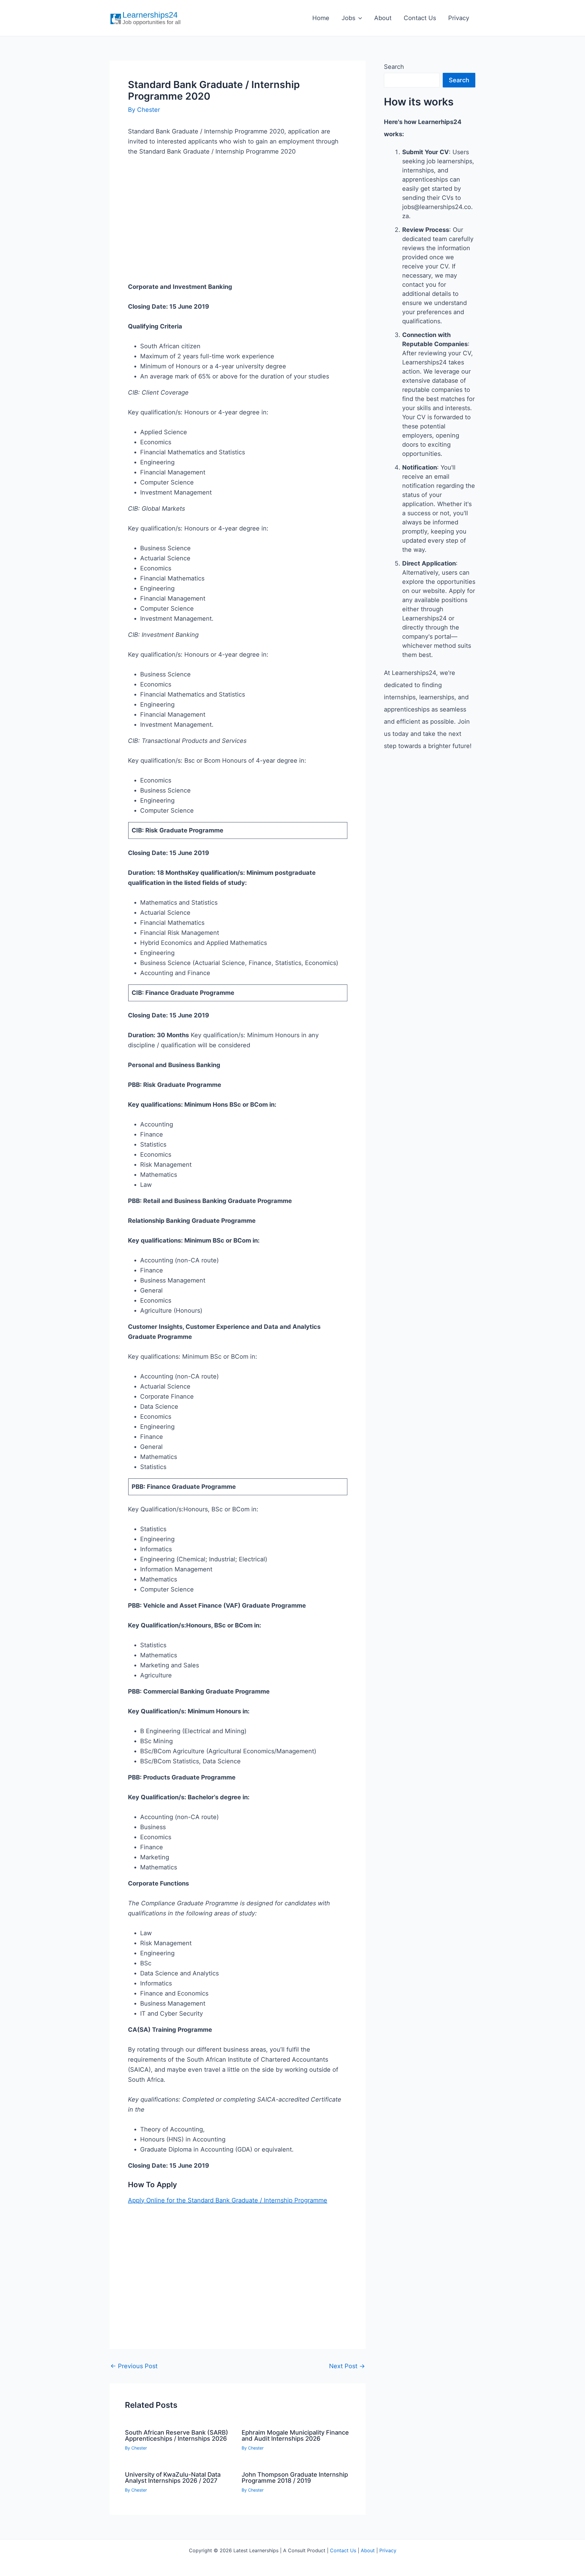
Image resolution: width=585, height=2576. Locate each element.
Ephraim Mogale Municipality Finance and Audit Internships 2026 (295, 2436)
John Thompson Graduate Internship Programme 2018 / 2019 (295, 2478)
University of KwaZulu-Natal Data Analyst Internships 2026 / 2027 (173, 2478)
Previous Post (134, 2366)
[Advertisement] (238, 229)
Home (321, 18)
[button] (359, 18)
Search (394, 67)
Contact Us (420, 18)
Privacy (459, 18)
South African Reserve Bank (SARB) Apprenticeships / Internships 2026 (177, 2436)
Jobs (348, 18)
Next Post (347, 2366)
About (383, 18)
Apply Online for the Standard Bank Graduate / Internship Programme (228, 2200)
